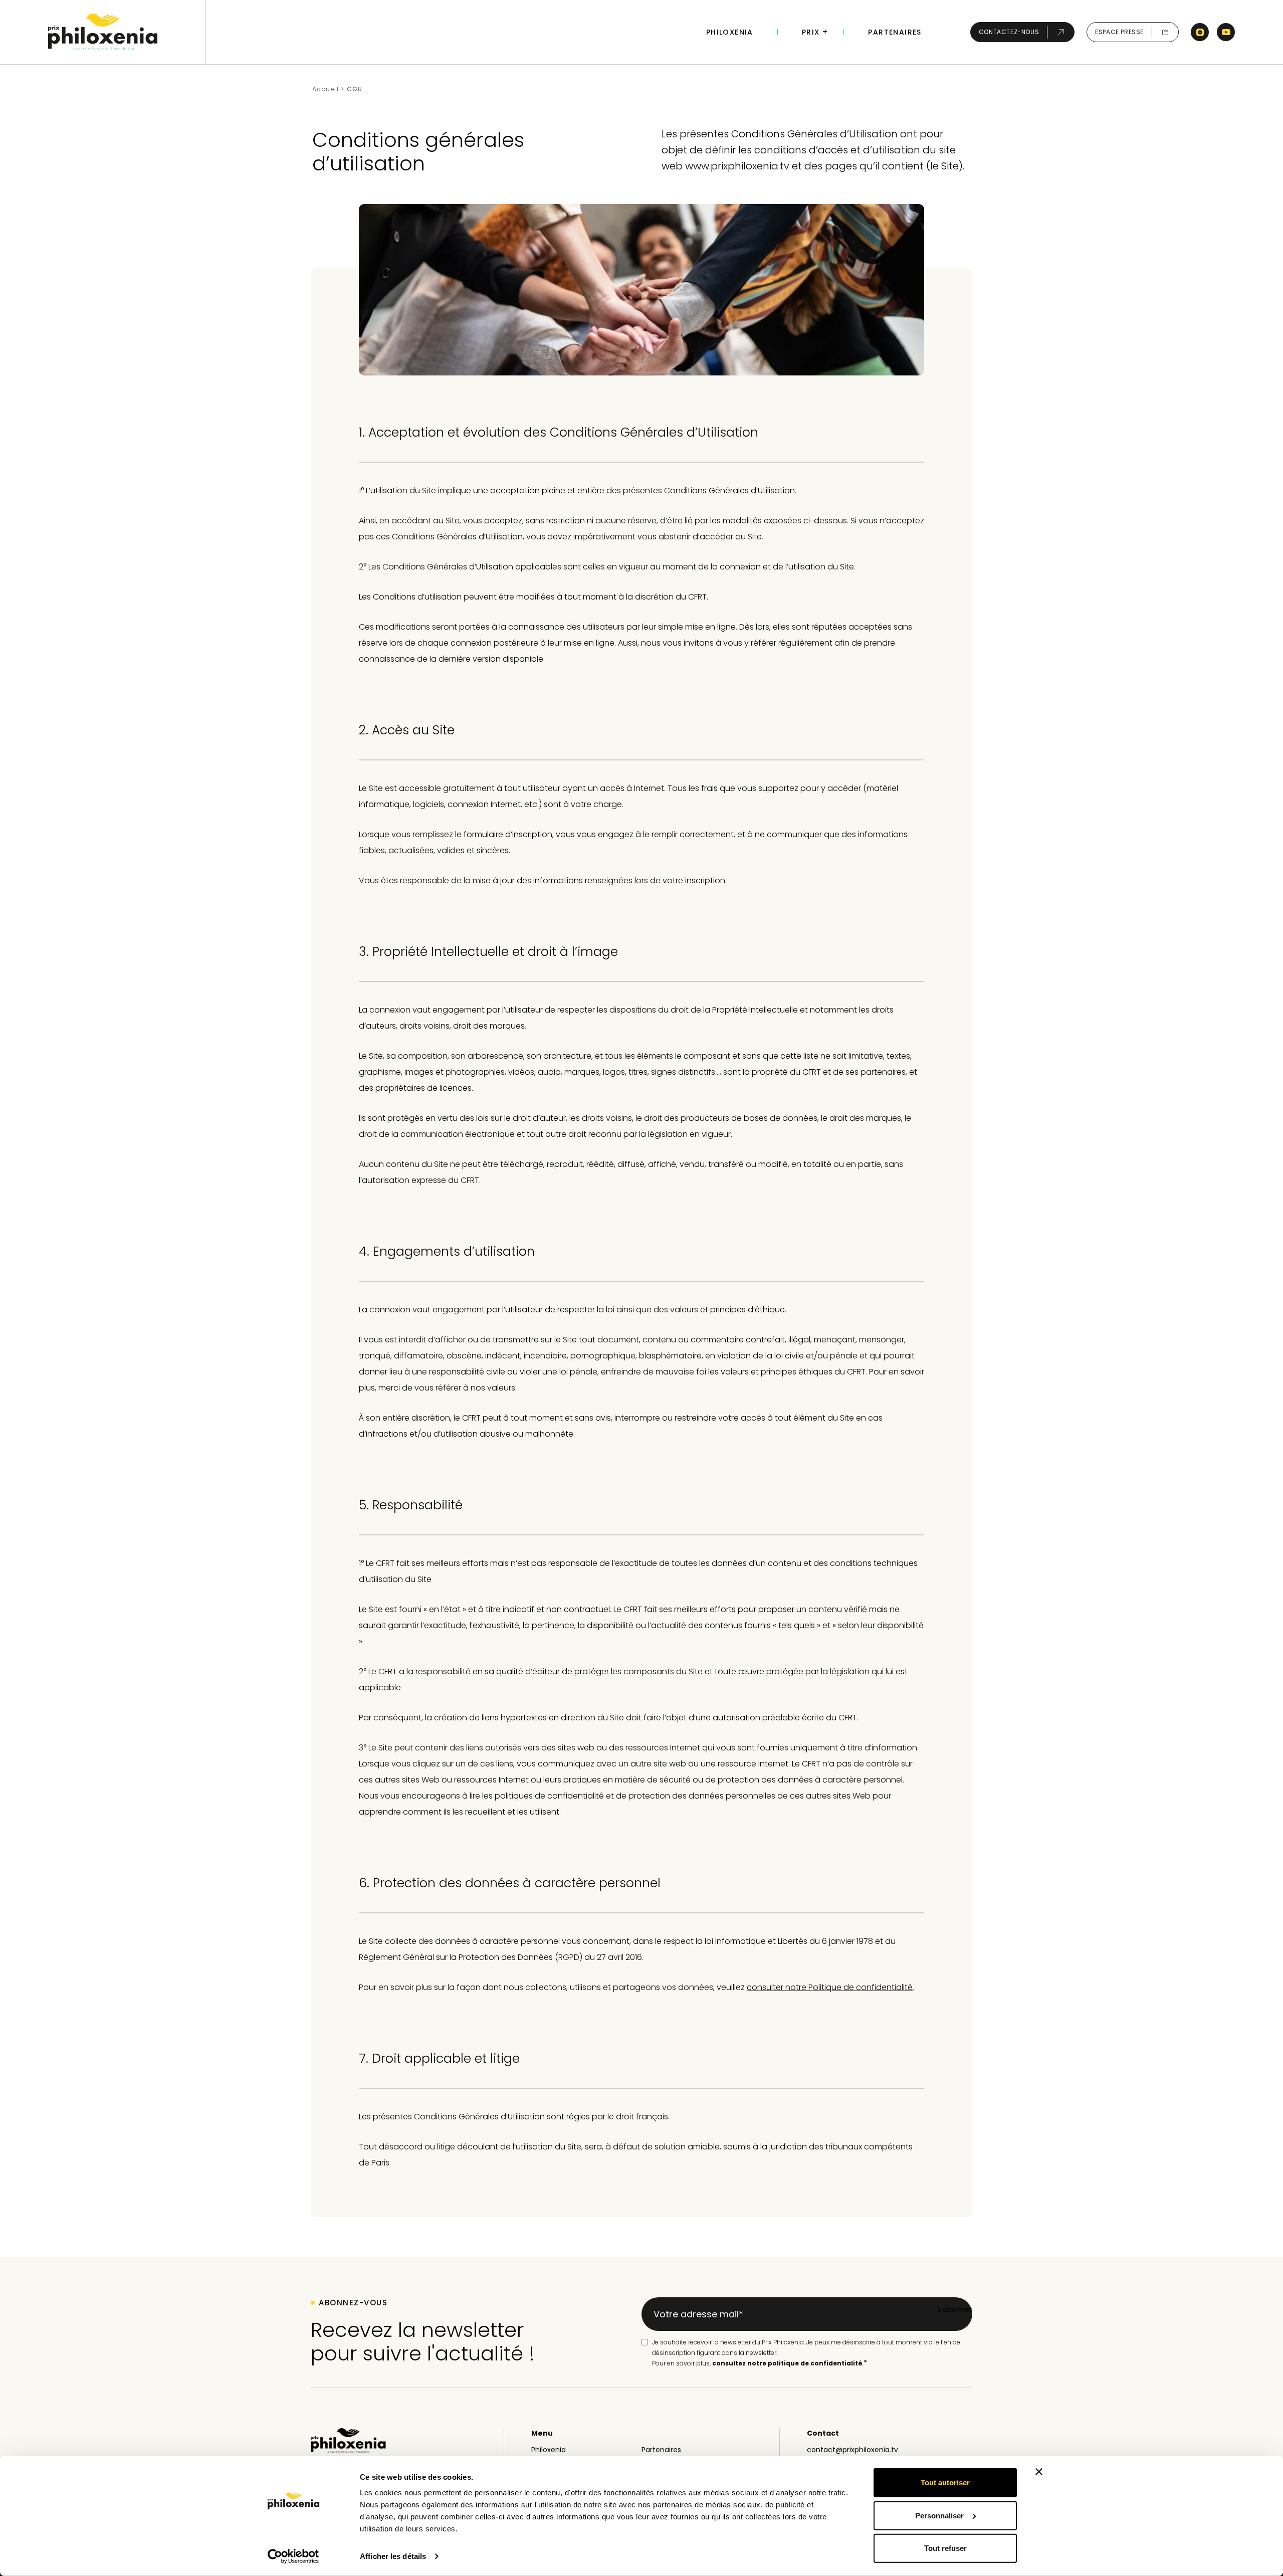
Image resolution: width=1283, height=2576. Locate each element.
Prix (811, 32)
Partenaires (895, 32)
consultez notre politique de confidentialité (787, 2363)
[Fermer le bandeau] (1039, 2472)
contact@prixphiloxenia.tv (852, 2450)
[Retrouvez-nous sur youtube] (1226, 32)
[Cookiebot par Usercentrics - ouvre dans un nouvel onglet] (293, 2556)
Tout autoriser (945, 2483)
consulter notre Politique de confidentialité (830, 1987)
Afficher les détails (393, 2556)
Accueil (326, 89)
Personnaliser (939, 2515)
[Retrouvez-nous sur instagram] (1200, 32)
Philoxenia (730, 32)
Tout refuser (945, 2548)
